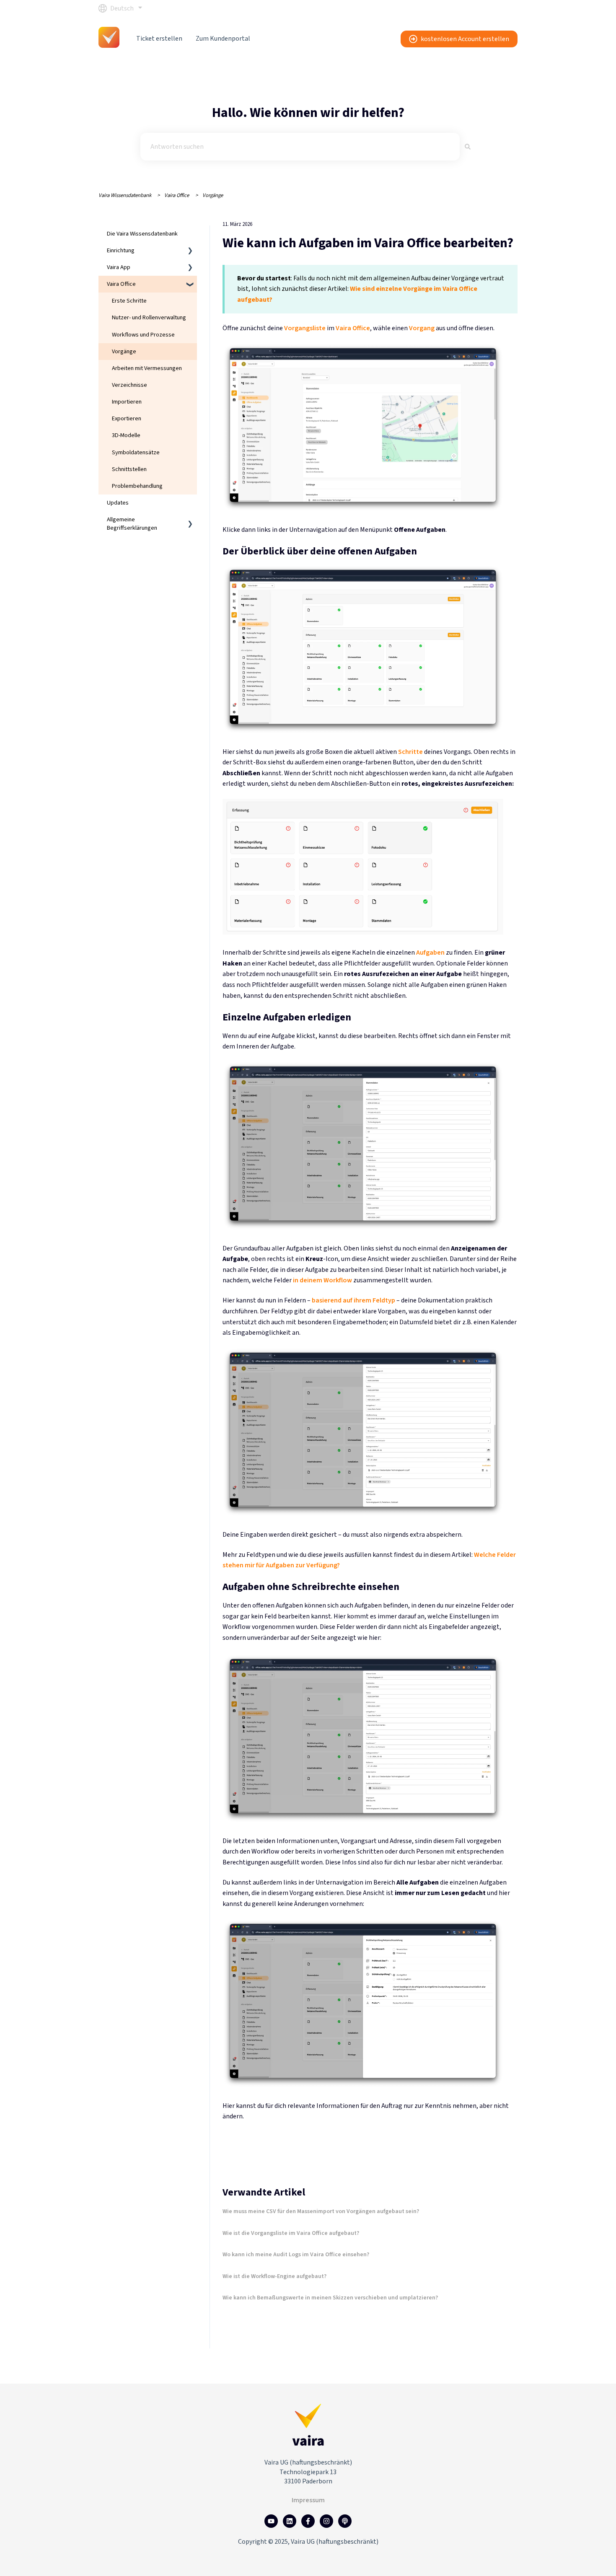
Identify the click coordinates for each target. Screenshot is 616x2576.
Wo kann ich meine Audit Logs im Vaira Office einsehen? (296, 2255)
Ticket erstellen (159, 39)
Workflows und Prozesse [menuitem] (143, 335)
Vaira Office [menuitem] (121, 284)
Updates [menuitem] (118, 503)
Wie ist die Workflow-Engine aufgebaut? (274, 2276)
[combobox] (300, 147)
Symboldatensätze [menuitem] (136, 452)
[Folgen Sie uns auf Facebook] (308, 2521)
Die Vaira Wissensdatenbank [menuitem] (142, 234)
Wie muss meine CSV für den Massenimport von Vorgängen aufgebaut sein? (321, 2211)
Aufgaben (430, 953)
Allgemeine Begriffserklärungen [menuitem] (132, 524)
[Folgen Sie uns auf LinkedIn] (290, 2521)
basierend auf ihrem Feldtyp (353, 1300)
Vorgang (422, 328)
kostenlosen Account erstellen (465, 39)
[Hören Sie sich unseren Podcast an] (345, 2521)
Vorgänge (213, 195)
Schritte (410, 752)
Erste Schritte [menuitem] (129, 301)
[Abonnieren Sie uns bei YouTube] (271, 2521)
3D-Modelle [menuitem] (126, 435)
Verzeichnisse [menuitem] (129, 385)
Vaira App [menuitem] (119, 267)
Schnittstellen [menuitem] (129, 469)
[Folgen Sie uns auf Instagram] (326, 2521)
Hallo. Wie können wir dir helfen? (308, 113)
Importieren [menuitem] (127, 402)
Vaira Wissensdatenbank (125, 195)
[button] (190, 252)
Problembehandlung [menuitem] (137, 486)
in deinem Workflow (322, 1280)
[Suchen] (468, 147)
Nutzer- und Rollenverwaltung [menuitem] (149, 317)
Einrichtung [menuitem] (121, 250)
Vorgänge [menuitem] (124, 351)
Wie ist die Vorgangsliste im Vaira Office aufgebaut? (291, 2233)
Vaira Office (177, 195)
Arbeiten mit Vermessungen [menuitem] (147, 368)
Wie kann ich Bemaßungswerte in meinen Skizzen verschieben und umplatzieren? (330, 2298)
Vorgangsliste (305, 328)
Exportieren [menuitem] (127, 418)
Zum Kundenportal (223, 39)
